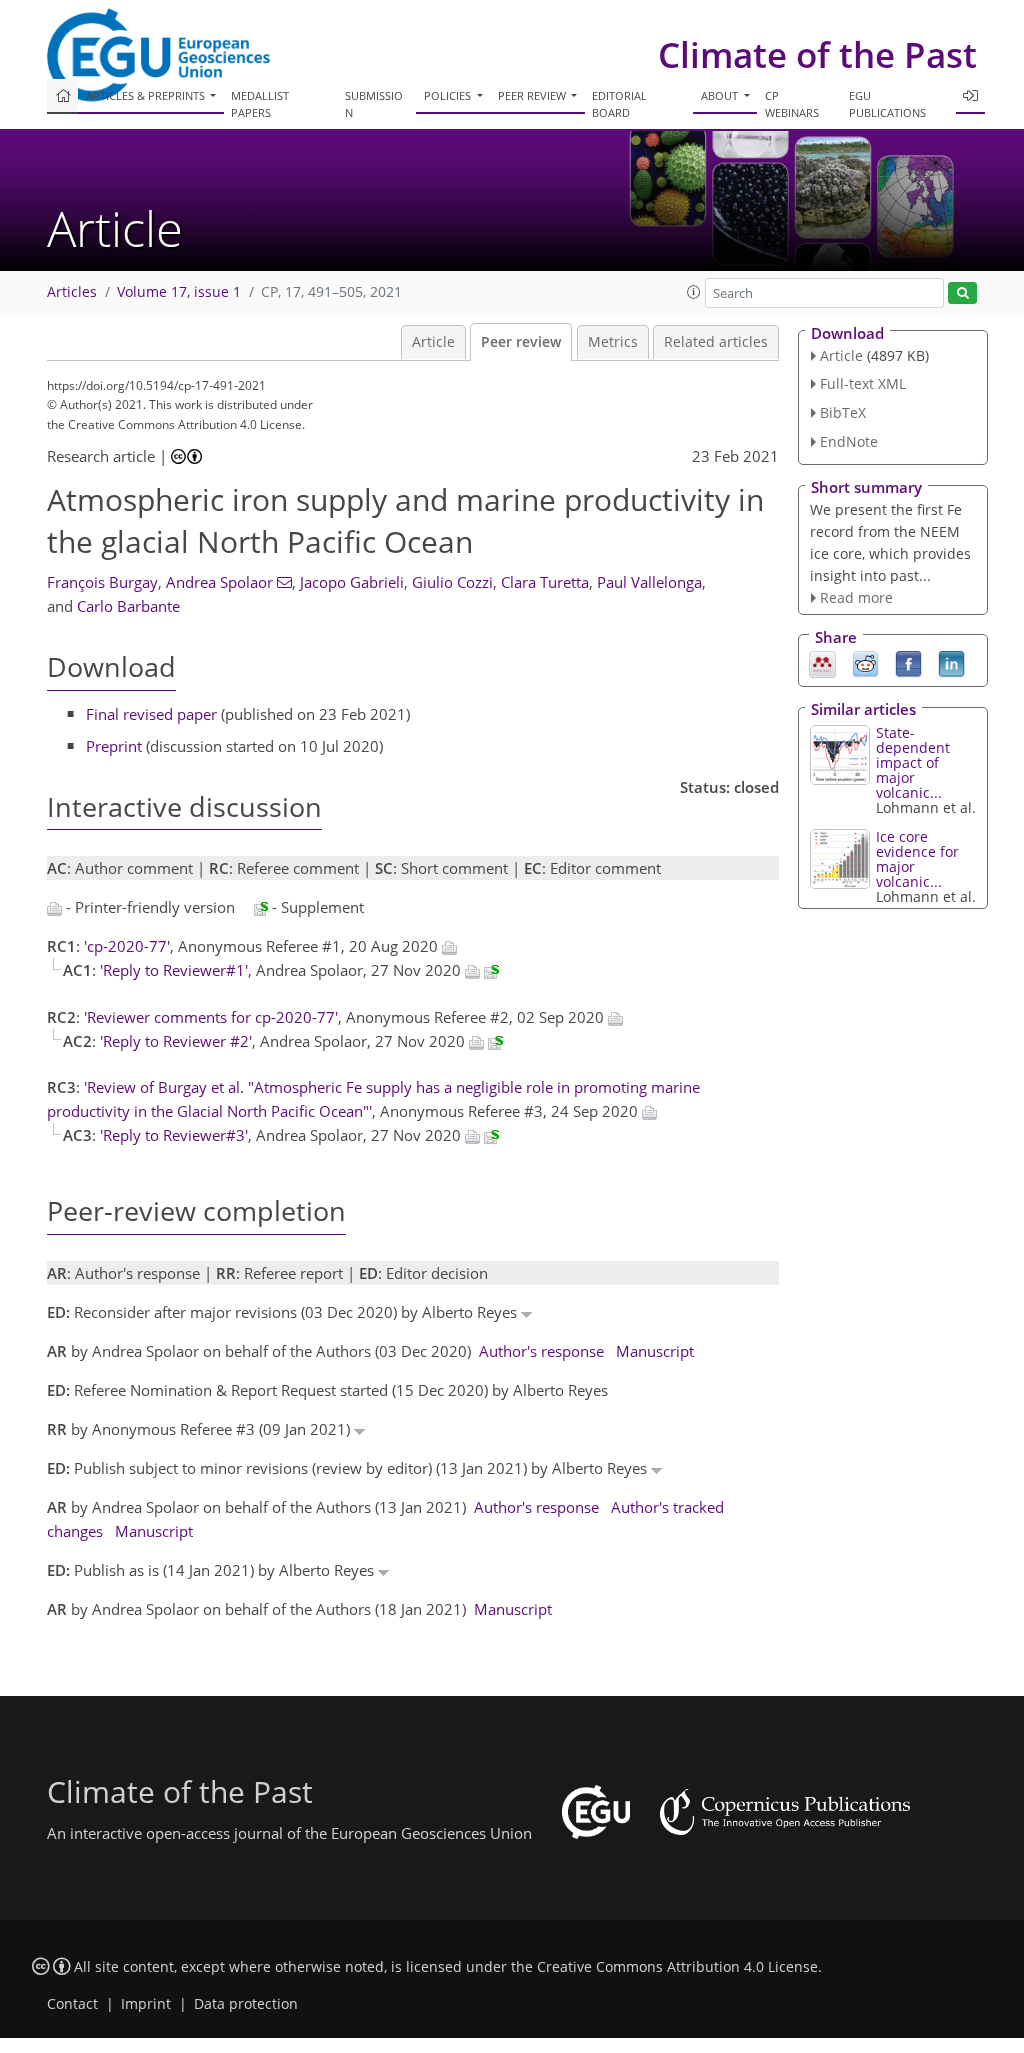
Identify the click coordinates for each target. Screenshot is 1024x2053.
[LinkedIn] (951, 663)
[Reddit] (865, 663)
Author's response (541, 1351)
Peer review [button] (533, 95)
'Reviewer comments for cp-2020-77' (211, 1017)
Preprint (114, 746)
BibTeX (843, 412)
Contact (72, 2004)
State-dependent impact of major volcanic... (913, 762)
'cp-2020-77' (127, 946)
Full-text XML (863, 383)
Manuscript (655, 1351)
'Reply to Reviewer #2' (176, 1041)
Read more (856, 597)
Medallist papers (260, 104)
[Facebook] (908, 663)
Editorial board (619, 104)
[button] (694, 292)
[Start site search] (962, 293)
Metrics (613, 342)
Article (433, 342)
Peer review (521, 342)
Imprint (146, 2004)
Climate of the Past (817, 54)
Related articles (716, 342)
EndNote (849, 441)
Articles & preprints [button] (147, 95)
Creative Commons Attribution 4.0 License (677, 1967)
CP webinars (792, 104)
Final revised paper (151, 714)
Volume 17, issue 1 (179, 292)
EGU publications (887, 104)
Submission (374, 104)
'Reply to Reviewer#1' (174, 970)
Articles (72, 292)
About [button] (721, 95)
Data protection (246, 2004)
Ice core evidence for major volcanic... (917, 859)
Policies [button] (449, 95)
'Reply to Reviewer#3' (174, 1135)
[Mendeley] (822, 663)
